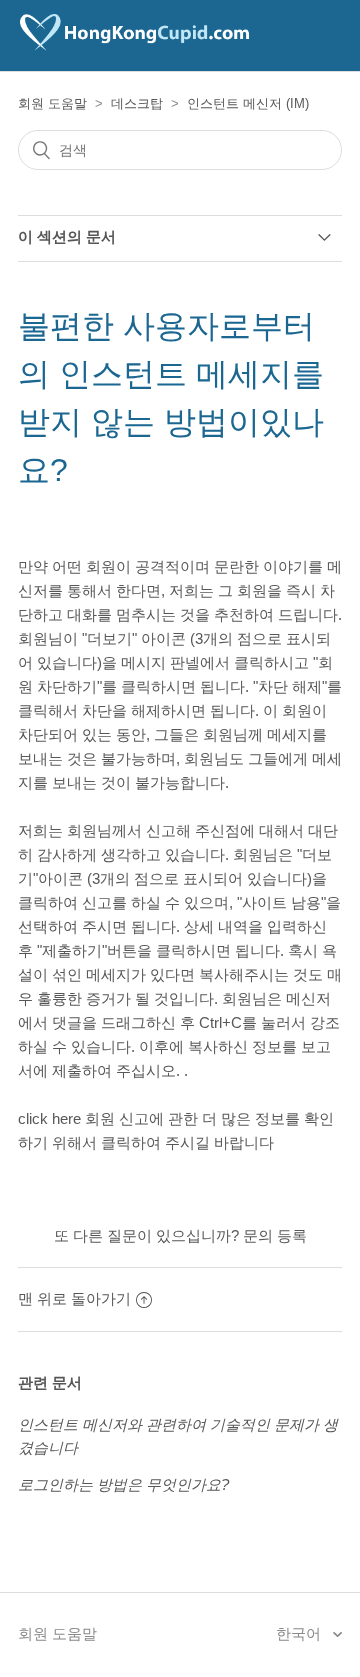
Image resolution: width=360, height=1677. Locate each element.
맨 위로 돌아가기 (74, 1298)
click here (49, 1118)
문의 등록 (275, 1235)
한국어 (300, 1633)
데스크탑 (137, 103)
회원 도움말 (52, 103)
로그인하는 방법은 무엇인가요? (123, 1484)
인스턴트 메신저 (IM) (248, 103)
